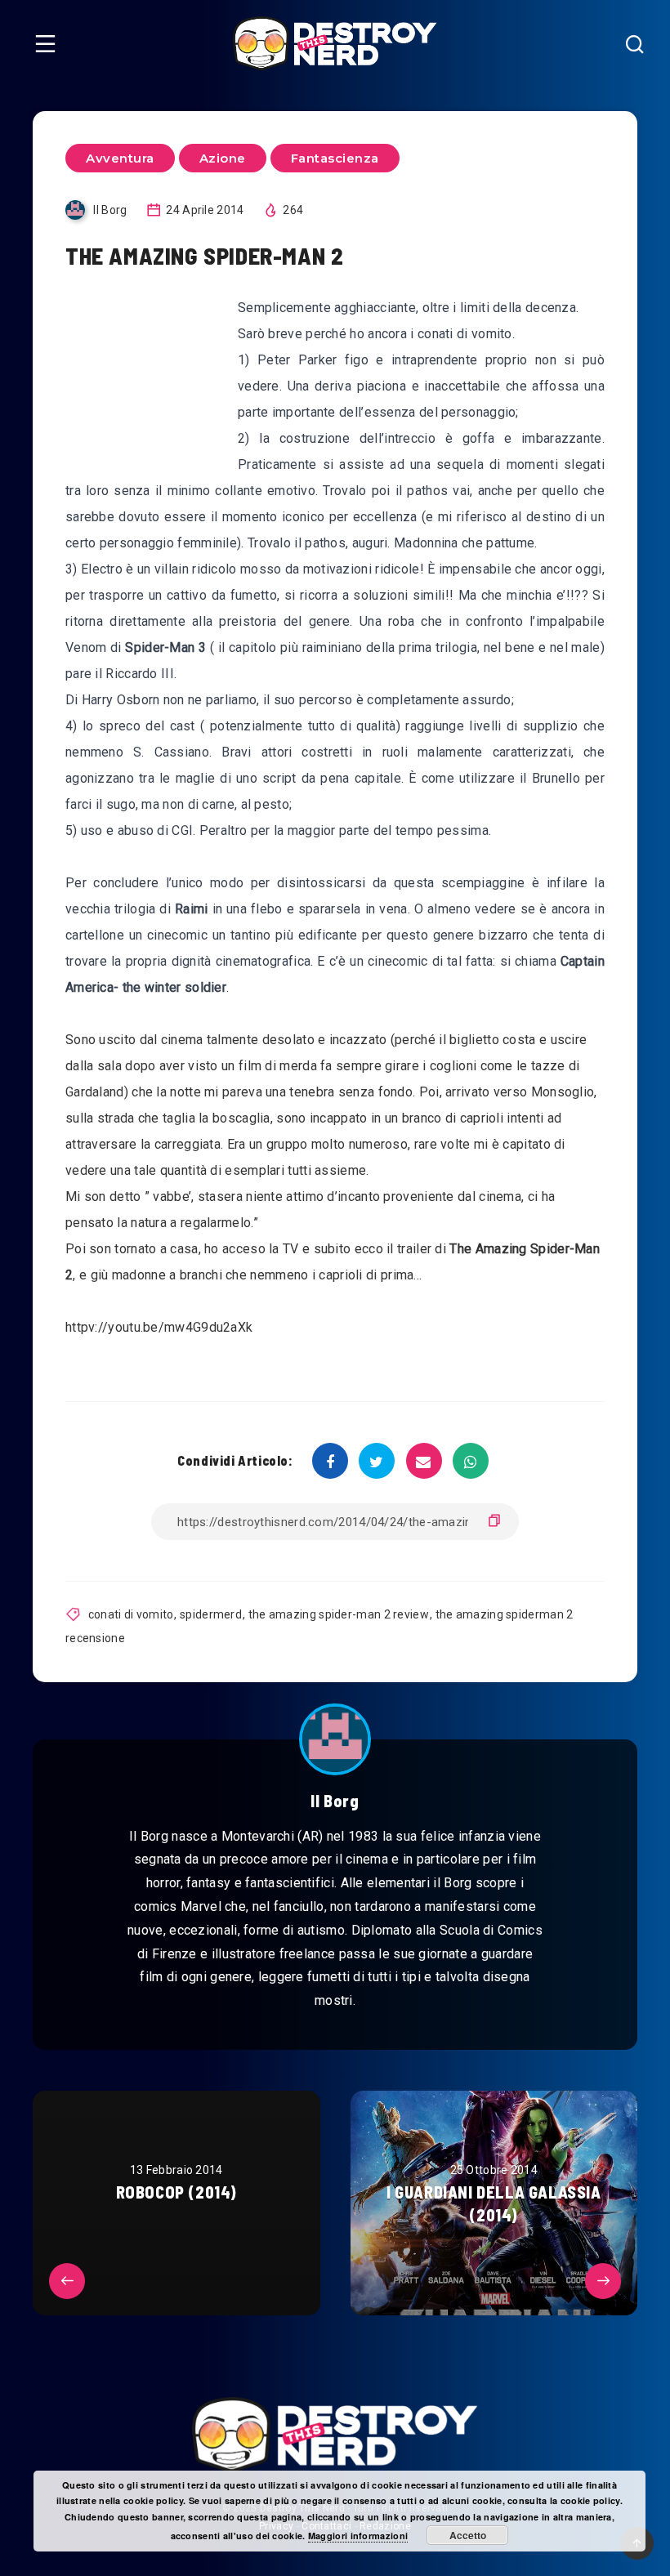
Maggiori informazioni (358, 2536)
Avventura (120, 158)
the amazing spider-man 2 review (339, 1614)
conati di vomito (131, 1614)
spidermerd (211, 1614)
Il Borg (335, 1801)
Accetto (468, 2535)
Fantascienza (335, 158)
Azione (223, 158)
